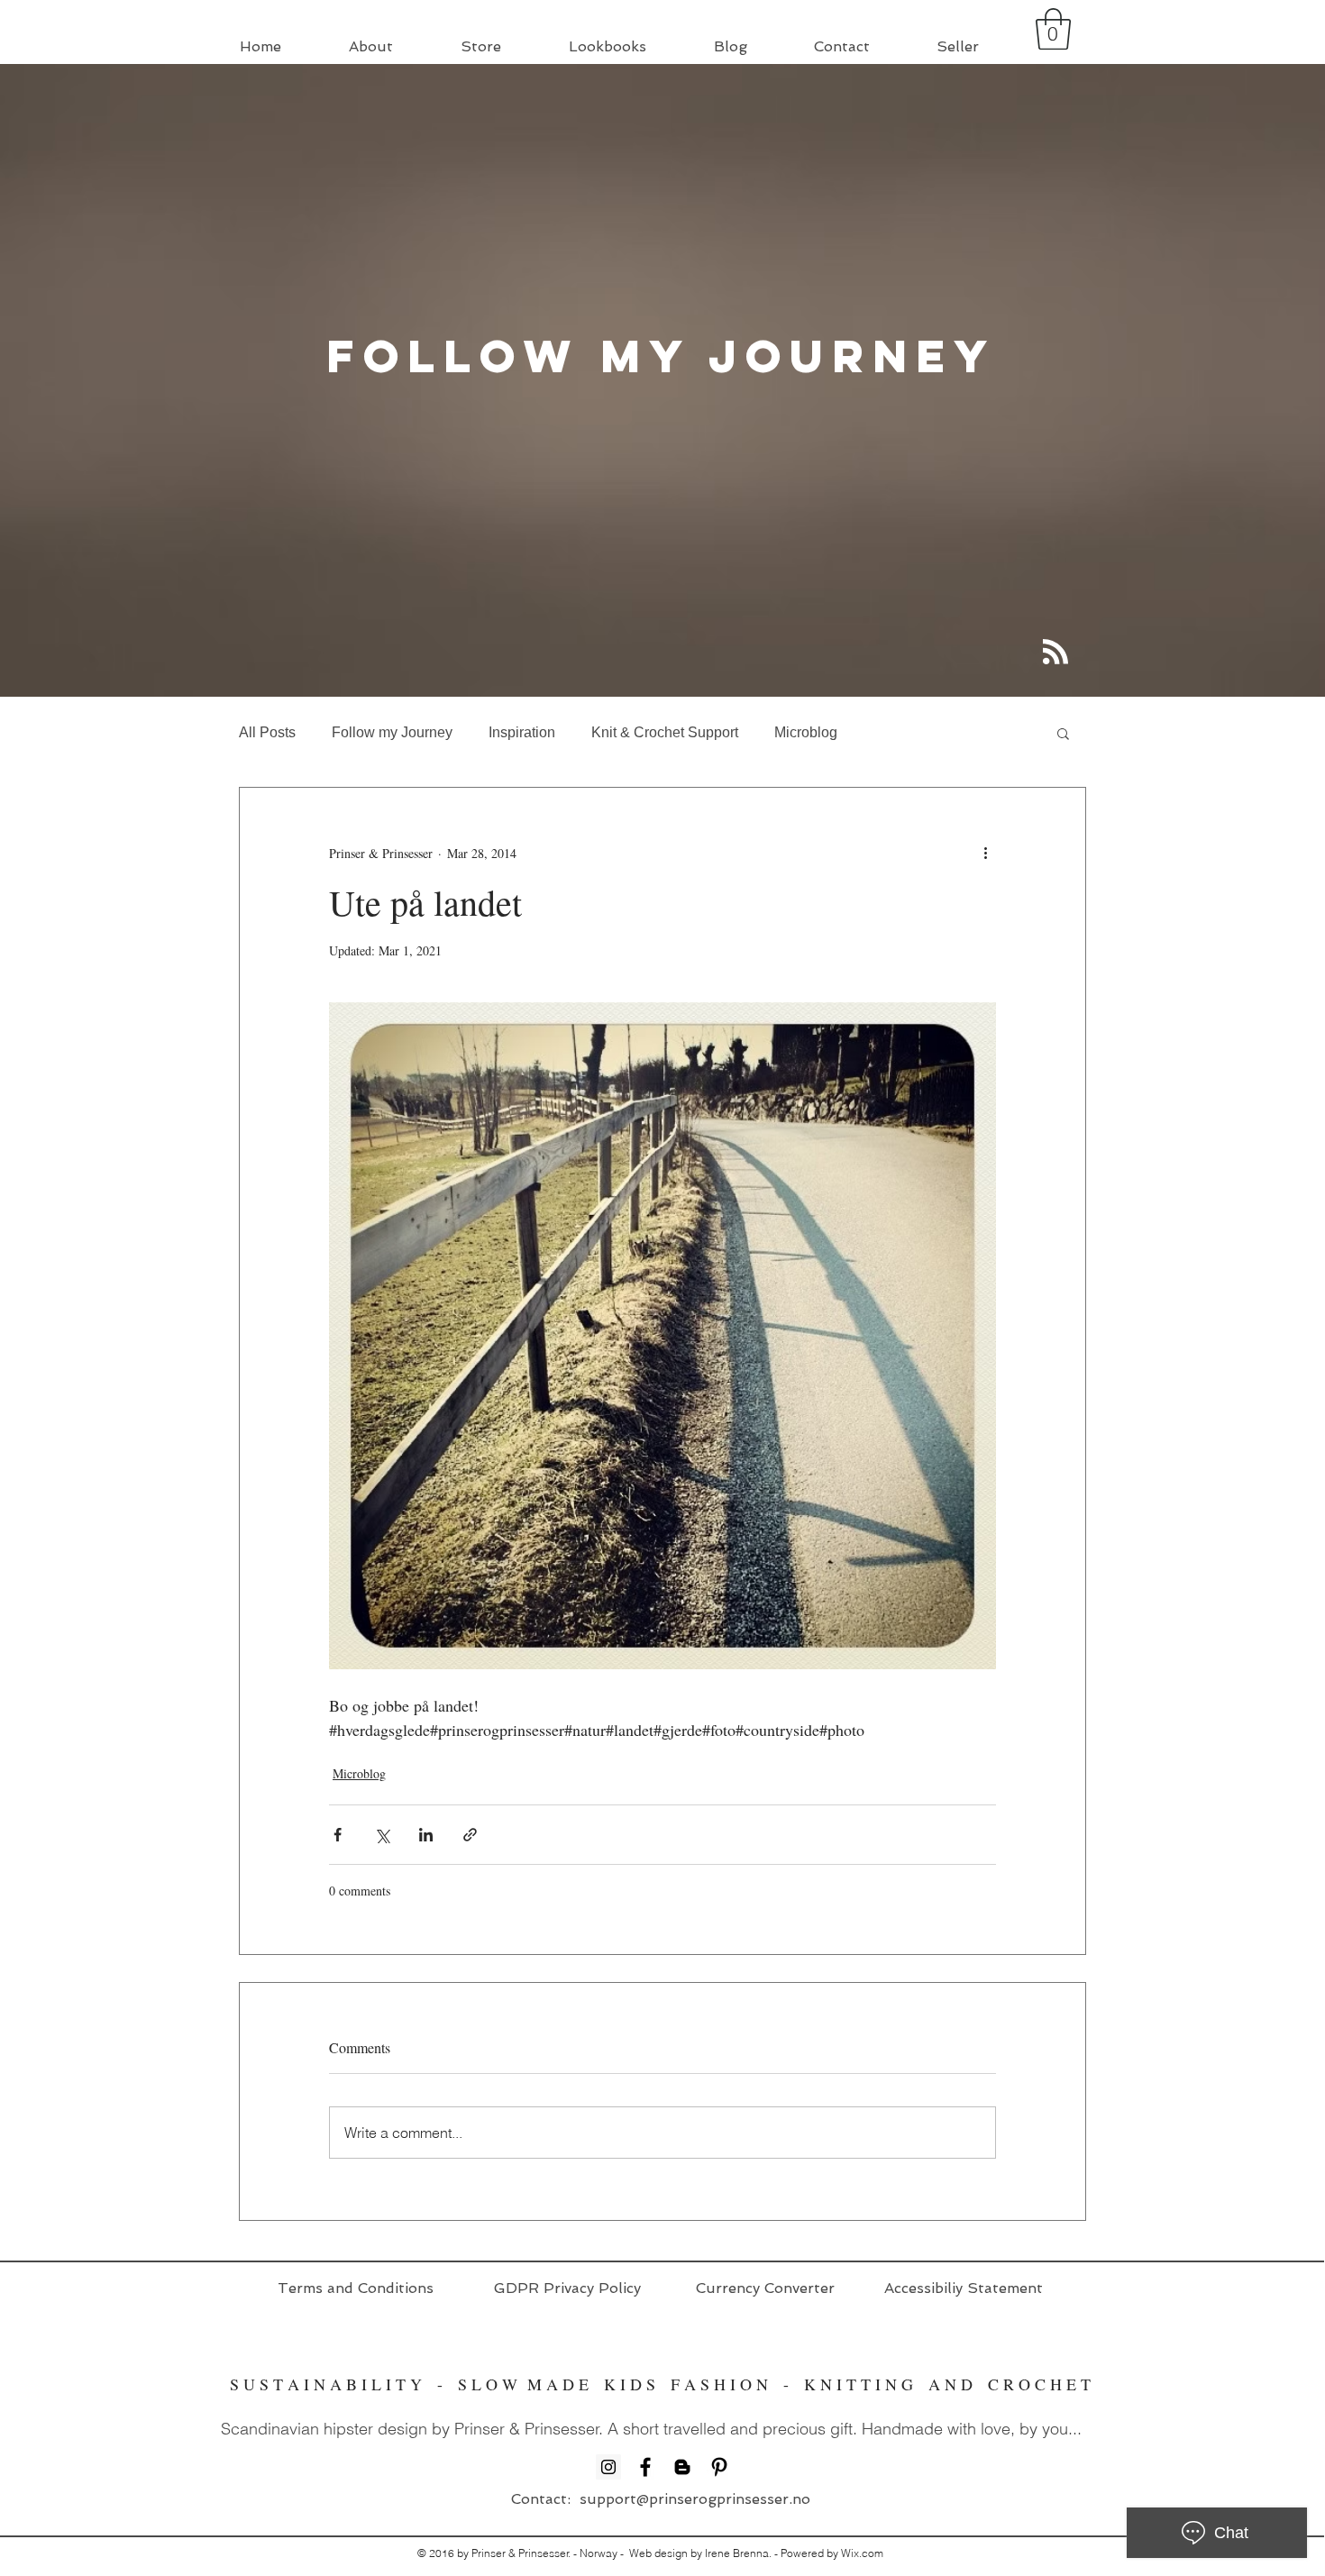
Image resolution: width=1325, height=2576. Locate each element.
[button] (1053, 29)
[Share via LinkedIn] (426, 1835)
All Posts (267, 732)
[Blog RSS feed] (1055, 653)
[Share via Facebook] (338, 1835)
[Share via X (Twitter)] (382, 1835)
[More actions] (985, 853)
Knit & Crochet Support (665, 732)
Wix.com (862, 2553)
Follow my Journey (392, 732)
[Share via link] (470, 1835)
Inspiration (522, 732)
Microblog (806, 732)
